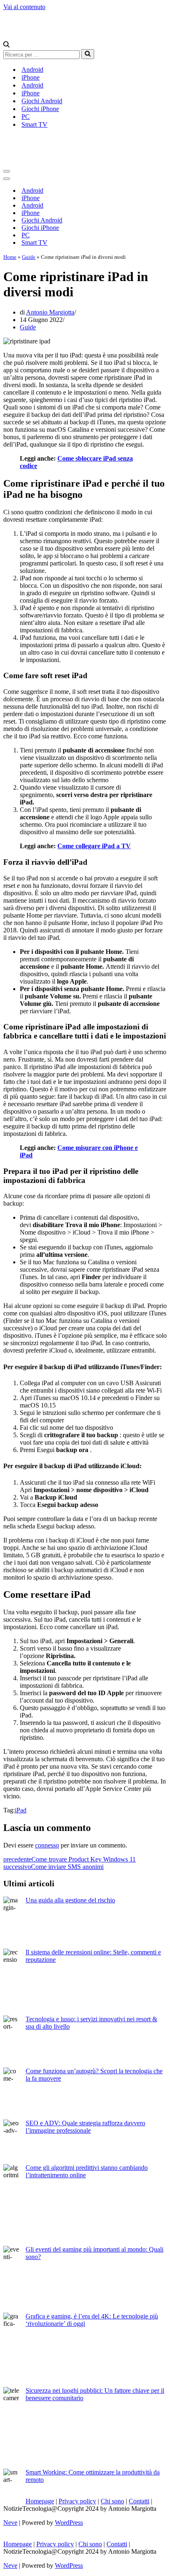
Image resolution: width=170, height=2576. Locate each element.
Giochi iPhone (40, 109)
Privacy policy (77, 2501)
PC (26, 117)
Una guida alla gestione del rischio (70, 1900)
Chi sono (112, 2501)
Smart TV (34, 124)
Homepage (40, 2501)
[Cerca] (6, 45)
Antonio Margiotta (50, 312)
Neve (10, 2523)
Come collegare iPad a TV (94, 846)
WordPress (69, 2523)
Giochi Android (42, 101)
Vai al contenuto (24, 7)
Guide (29, 257)
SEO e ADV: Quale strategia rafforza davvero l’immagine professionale (85, 2127)
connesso (47, 1845)
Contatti (139, 2501)
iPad (21, 1810)
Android (32, 70)
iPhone (31, 77)
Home (10, 257)
